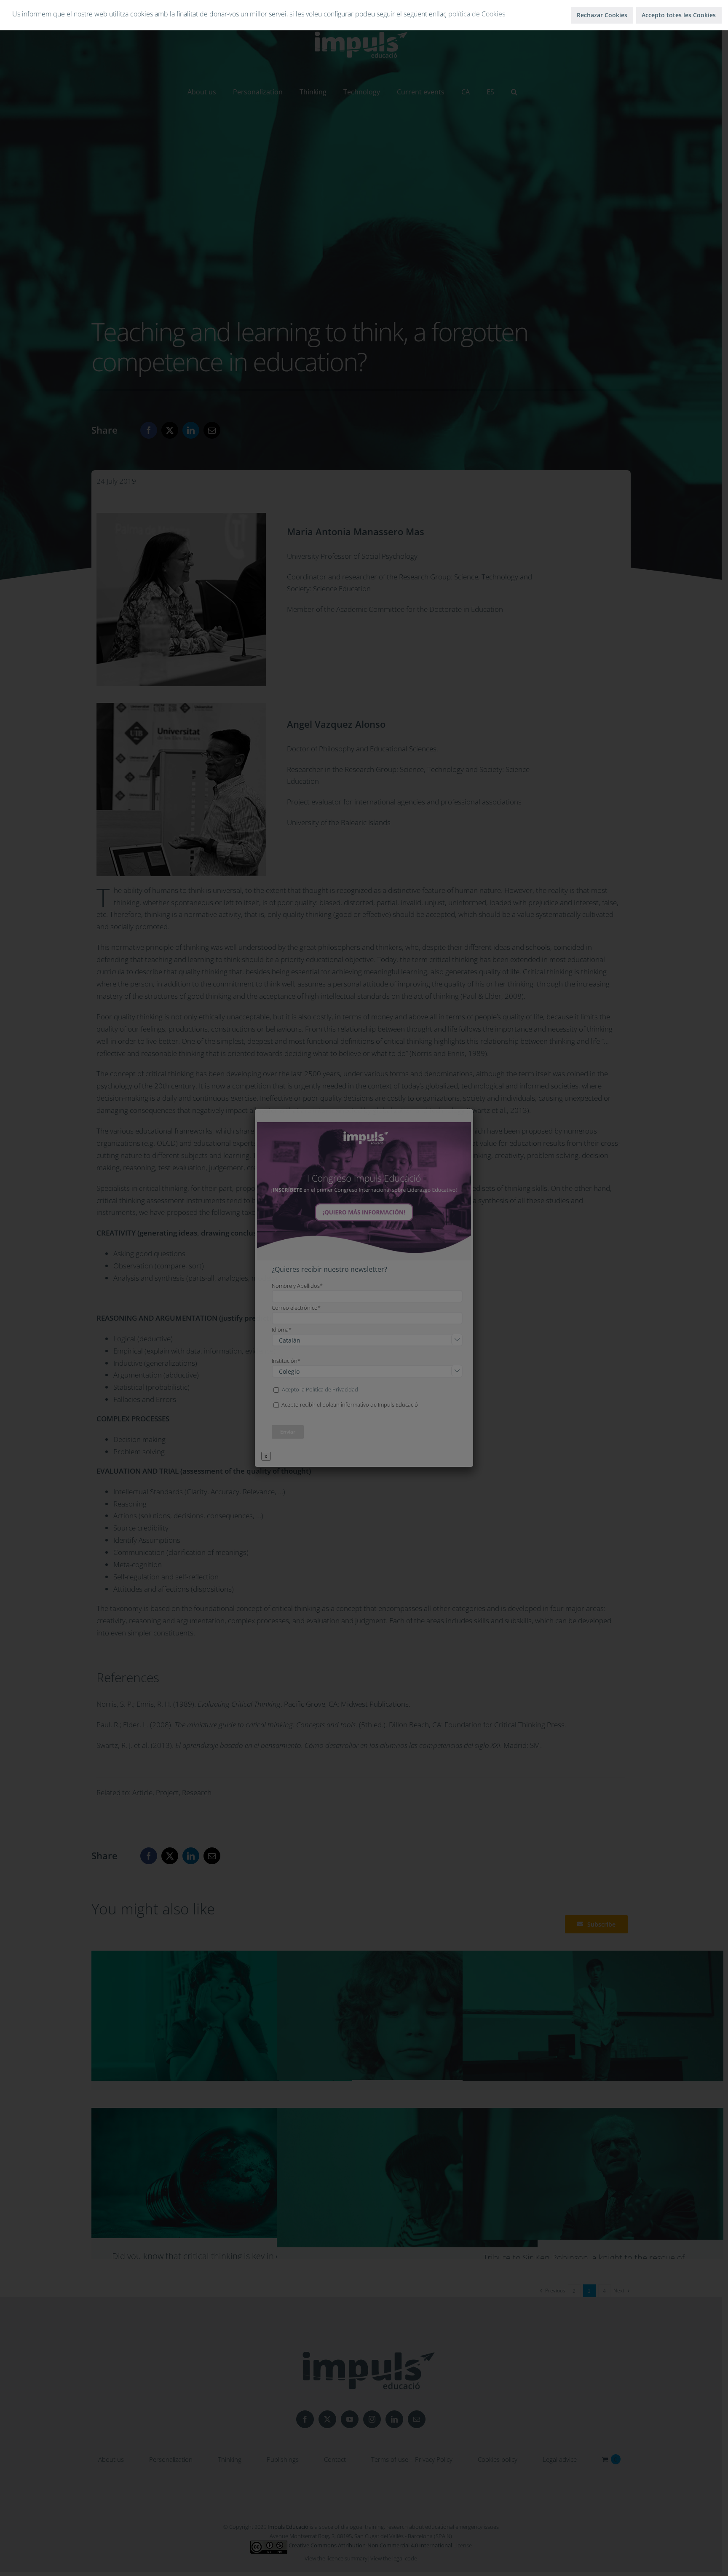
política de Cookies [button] (477, 14)
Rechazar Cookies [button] (602, 15)
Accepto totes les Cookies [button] (679, 15)
